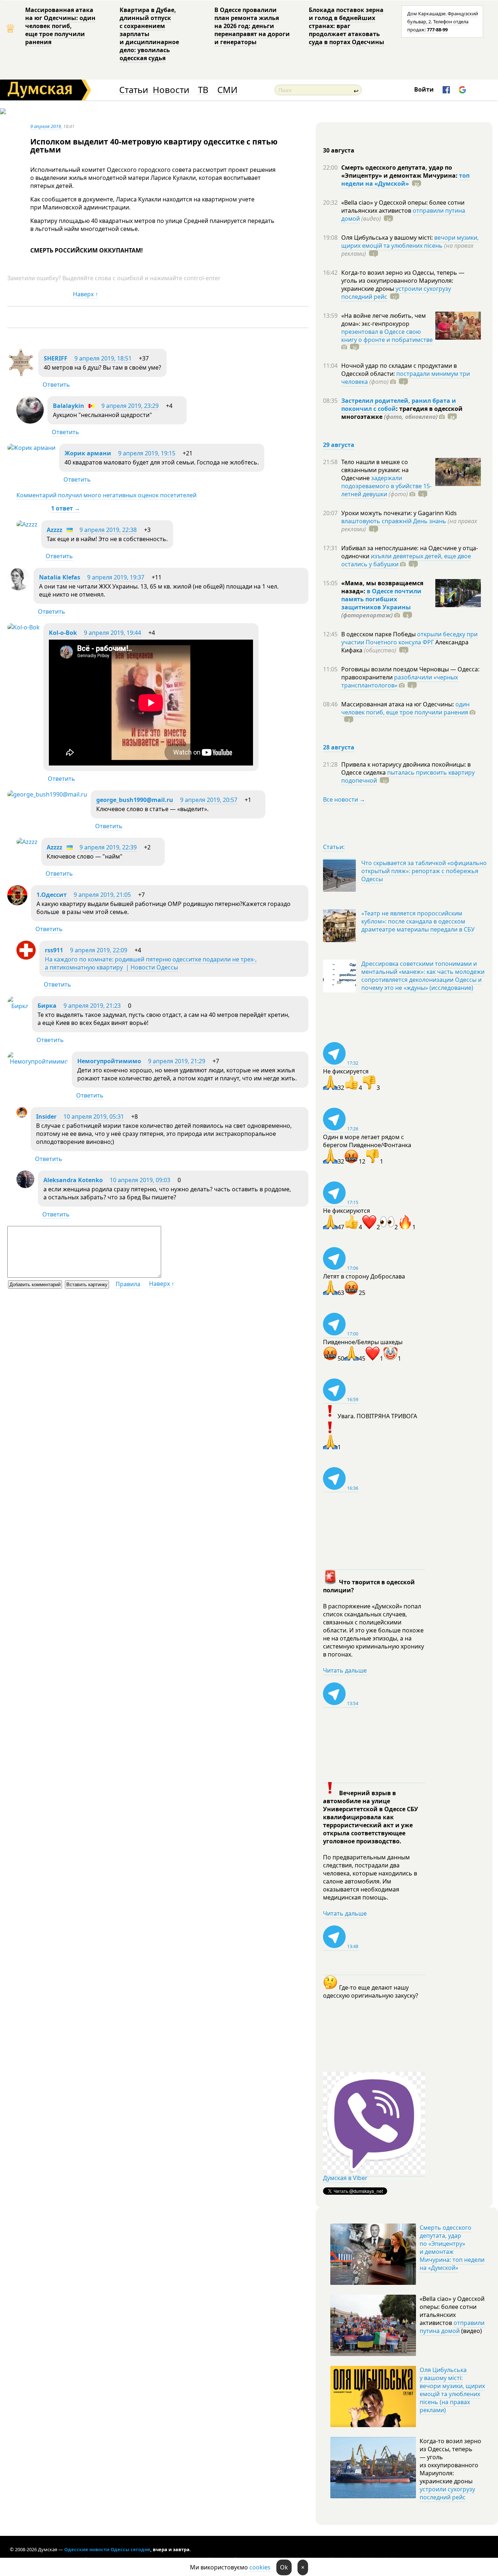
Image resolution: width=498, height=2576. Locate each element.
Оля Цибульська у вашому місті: (388, 238)
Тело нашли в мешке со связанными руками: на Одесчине (375, 470)
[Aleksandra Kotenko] (25, 1186)
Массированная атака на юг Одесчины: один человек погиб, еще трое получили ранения (60, 26)
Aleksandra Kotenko (73, 1180)
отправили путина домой (452, 2327)
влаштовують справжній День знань (394, 521)
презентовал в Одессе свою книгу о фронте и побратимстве (387, 336)
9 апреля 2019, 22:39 (108, 847)
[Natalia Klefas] (19, 588)
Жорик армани (88, 453)
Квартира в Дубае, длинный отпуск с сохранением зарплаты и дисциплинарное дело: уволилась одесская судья (149, 34)
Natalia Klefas (60, 577)
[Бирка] (18, 1006)
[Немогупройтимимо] (38, 1061)
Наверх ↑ (85, 294)
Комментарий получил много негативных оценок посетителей (106, 495)
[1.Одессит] (17, 903)
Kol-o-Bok (63, 633)
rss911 (54, 950)
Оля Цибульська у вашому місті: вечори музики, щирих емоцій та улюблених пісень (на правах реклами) (452, 2390)
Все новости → (344, 799)
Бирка (47, 1006)
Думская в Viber (345, 2178)
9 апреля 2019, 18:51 (103, 358)
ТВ (203, 90)
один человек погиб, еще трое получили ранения (405, 708)
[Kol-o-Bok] (24, 627)
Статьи (134, 90)
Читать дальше (345, 1670)
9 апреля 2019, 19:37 (116, 577)
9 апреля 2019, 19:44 (112, 633)
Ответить (56, 385)
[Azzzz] (27, 524)
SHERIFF (56, 358)
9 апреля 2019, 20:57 (209, 800)
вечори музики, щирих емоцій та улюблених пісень (410, 242)
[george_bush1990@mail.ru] (47, 794)
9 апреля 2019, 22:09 (99, 950)
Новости (171, 90)
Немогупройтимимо (109, 1061)
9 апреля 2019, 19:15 (147, 453)
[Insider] (22, 1115)
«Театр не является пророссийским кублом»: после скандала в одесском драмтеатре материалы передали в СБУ (418, 921)
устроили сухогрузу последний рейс (447, 2493)
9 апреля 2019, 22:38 (108, 530)
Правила (128, 1284)
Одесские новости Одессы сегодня (107, 2549)
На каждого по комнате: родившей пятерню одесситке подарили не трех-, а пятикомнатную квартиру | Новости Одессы (151, 963)
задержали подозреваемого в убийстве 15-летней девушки (386, 486)
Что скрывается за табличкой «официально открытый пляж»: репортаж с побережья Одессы (424, 871)
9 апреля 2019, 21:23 (92, 1006)
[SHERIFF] (21, 374)
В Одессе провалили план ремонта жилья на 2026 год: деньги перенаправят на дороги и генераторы (252, 26)
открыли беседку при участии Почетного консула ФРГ (409, 638)
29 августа (339, 445)
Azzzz (55, 530)
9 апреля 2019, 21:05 (102, 895)
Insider (46, 1117)
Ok (284, 2567)
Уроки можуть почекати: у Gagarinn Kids (399, 513)
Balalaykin (69, 406)
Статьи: (334, 847)
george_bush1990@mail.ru (135, 800)
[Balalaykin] (30, 421)
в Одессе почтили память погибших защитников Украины (381, 599)
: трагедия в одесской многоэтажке (402, 413)
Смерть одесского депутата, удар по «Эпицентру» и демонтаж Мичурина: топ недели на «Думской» (452, 2248)
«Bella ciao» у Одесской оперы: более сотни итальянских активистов (403, 207)
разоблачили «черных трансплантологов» (400, 681)
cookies (260, 2567)
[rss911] (26, 957)
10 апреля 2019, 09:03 (140, 1180)
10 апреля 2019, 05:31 (94, 1117)
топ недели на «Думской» (405, 180)
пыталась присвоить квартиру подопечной (408, 776)
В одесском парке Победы (379, 634)
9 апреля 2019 (46, 126)
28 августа (339, 747)
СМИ (227, 90)
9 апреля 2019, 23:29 (130, 406)
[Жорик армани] (31, 448)
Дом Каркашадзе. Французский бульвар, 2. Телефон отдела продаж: (443, 22)
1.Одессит (52, 895)
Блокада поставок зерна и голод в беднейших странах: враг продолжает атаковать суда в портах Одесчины (347, 26)
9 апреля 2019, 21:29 (177, 1061)
